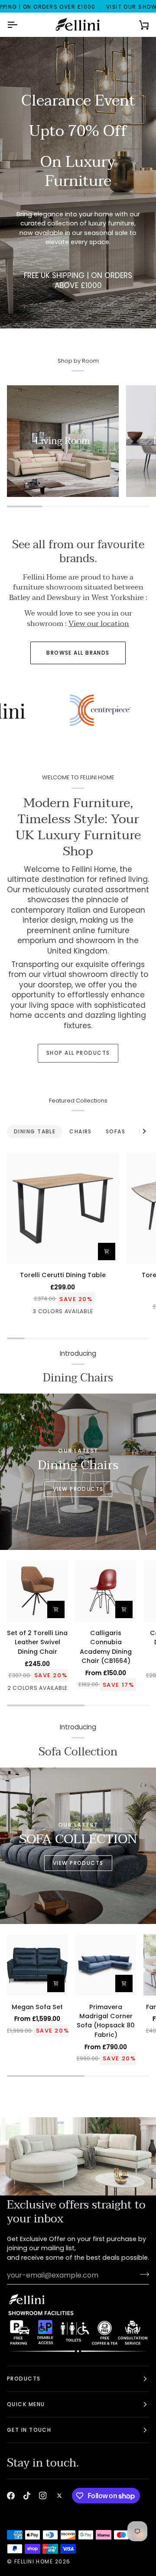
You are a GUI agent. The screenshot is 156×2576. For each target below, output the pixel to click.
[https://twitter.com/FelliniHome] (59, 2496)
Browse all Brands (78, 653)
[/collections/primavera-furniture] (89, 710)
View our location (99, 624)
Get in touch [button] (29, 2430)
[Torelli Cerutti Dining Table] (63, 1208)
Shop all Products (78, 1053)
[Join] (142, 2274)
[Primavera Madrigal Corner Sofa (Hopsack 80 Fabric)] (106, 1965)
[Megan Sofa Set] (37, 1965)
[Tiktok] (27, 2496)
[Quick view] (124, 1609)
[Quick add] (56, 1983)
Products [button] (24, 2379)
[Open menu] (20, 25)
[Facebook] (11, 2496)
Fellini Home (35, 2561)
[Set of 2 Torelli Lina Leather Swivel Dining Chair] (37, 1591)
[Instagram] (43, 2496)
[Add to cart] (107, 1252)
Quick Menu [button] (26, 2404)
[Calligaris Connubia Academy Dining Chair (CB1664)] (106, 1591)
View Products (78, 1489)
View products (78, 1863)
